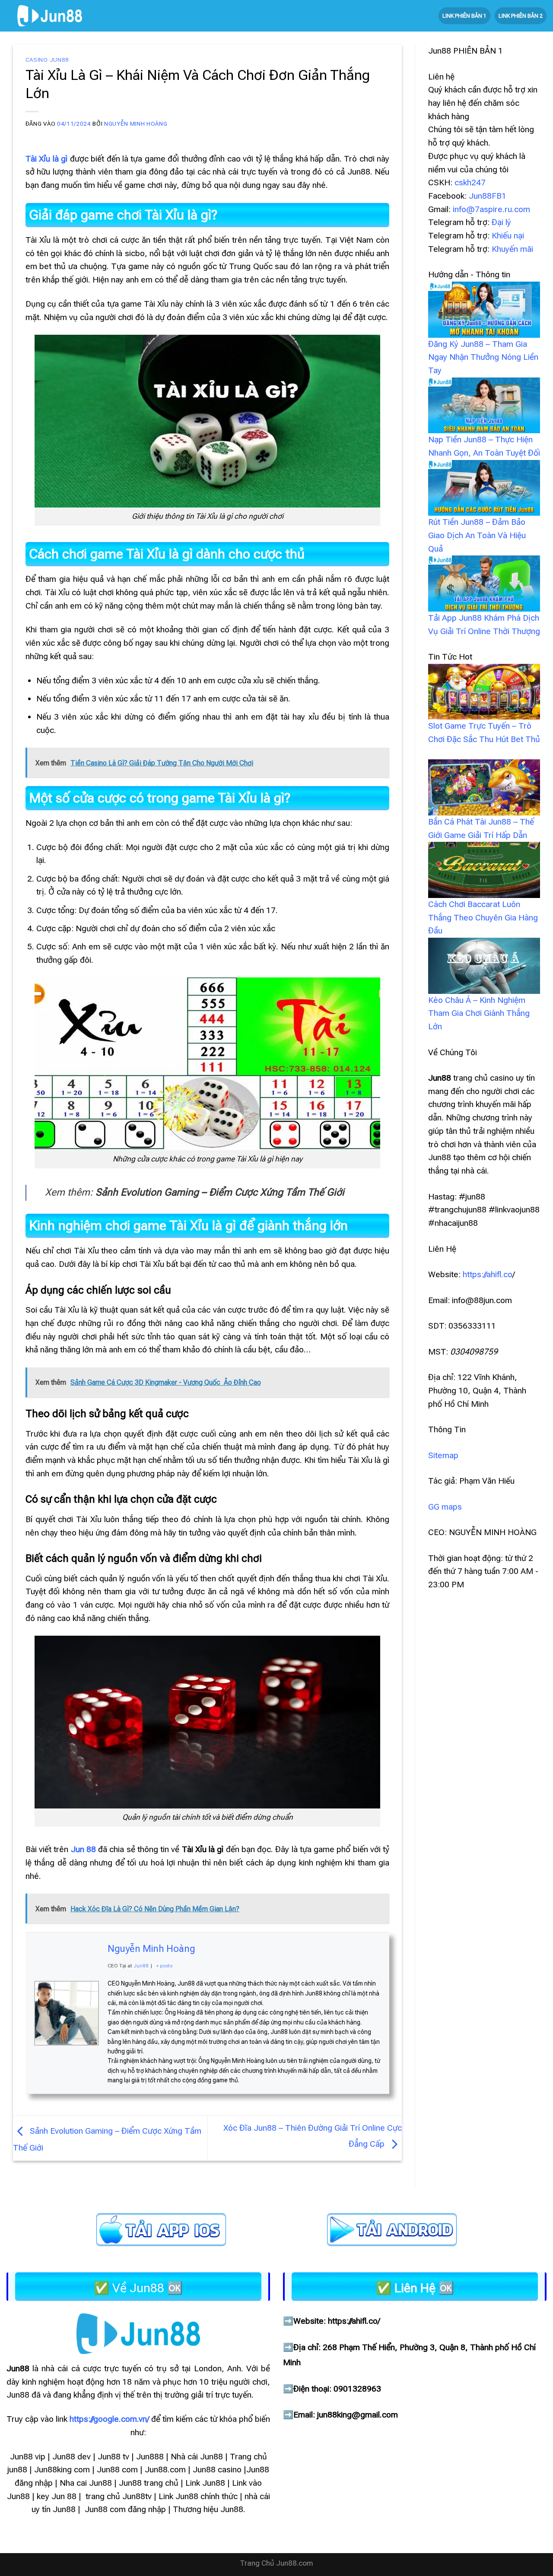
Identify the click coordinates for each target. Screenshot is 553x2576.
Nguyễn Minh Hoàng (136, 124)
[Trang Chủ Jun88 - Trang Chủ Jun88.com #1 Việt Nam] (50, 16)
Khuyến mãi (512, 249)
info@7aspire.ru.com (491, 209)
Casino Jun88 (47, 60)
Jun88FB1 (488, 196)
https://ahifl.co (488, 1274)
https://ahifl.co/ (354, 2321)
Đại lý (501, 222)
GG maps (445, 1507)
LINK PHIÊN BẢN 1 (464, 16)
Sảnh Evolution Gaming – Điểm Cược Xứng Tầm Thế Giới (220, 1192)
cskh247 (470, 182)
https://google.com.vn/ (109, 2419)
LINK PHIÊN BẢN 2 (521, 16)
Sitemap (443, 1455)
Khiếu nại (508, 236)
